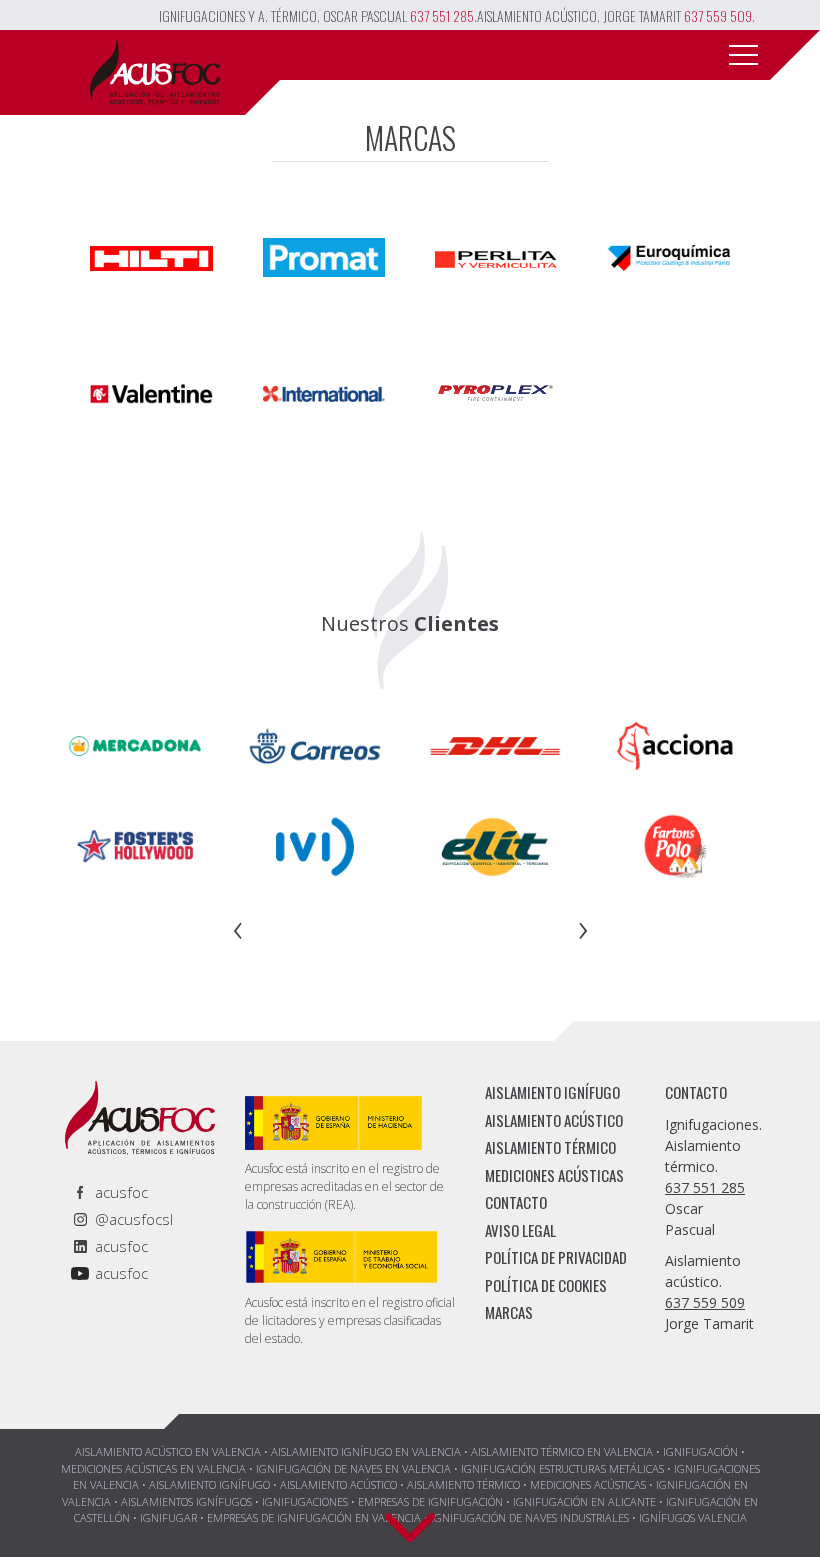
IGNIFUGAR (168, 1517)
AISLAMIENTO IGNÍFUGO (552, 1092)
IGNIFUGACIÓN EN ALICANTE (584, 1501)
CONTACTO (516, 1202)
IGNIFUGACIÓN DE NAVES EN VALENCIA (353, 1468)
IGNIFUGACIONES (305, 1501)
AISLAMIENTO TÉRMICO (550, 1147)
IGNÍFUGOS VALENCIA (693, 1517)
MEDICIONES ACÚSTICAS (554, 1175)
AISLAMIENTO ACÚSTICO (554, 1120)
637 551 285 (442, 15)
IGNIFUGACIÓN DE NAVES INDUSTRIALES (530, 1517)
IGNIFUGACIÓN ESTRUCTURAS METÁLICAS (562, 1468)
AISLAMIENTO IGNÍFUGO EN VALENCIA (366, 1451)
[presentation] (238, 927)
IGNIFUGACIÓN (700, 1451)
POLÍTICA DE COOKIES (546, 1285)
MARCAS (509, 1312)
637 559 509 (718, 15)
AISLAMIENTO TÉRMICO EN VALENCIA (562, 1451)
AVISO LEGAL (520, 1230)
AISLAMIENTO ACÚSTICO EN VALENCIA (168, 1451)
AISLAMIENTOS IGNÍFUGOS (186, 1501)
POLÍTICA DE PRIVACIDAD (556, 1257)
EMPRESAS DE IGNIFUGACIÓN (430, 1501)
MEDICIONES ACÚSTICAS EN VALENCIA (153, 1468)
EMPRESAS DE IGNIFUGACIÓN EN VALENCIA (314, 1517)
